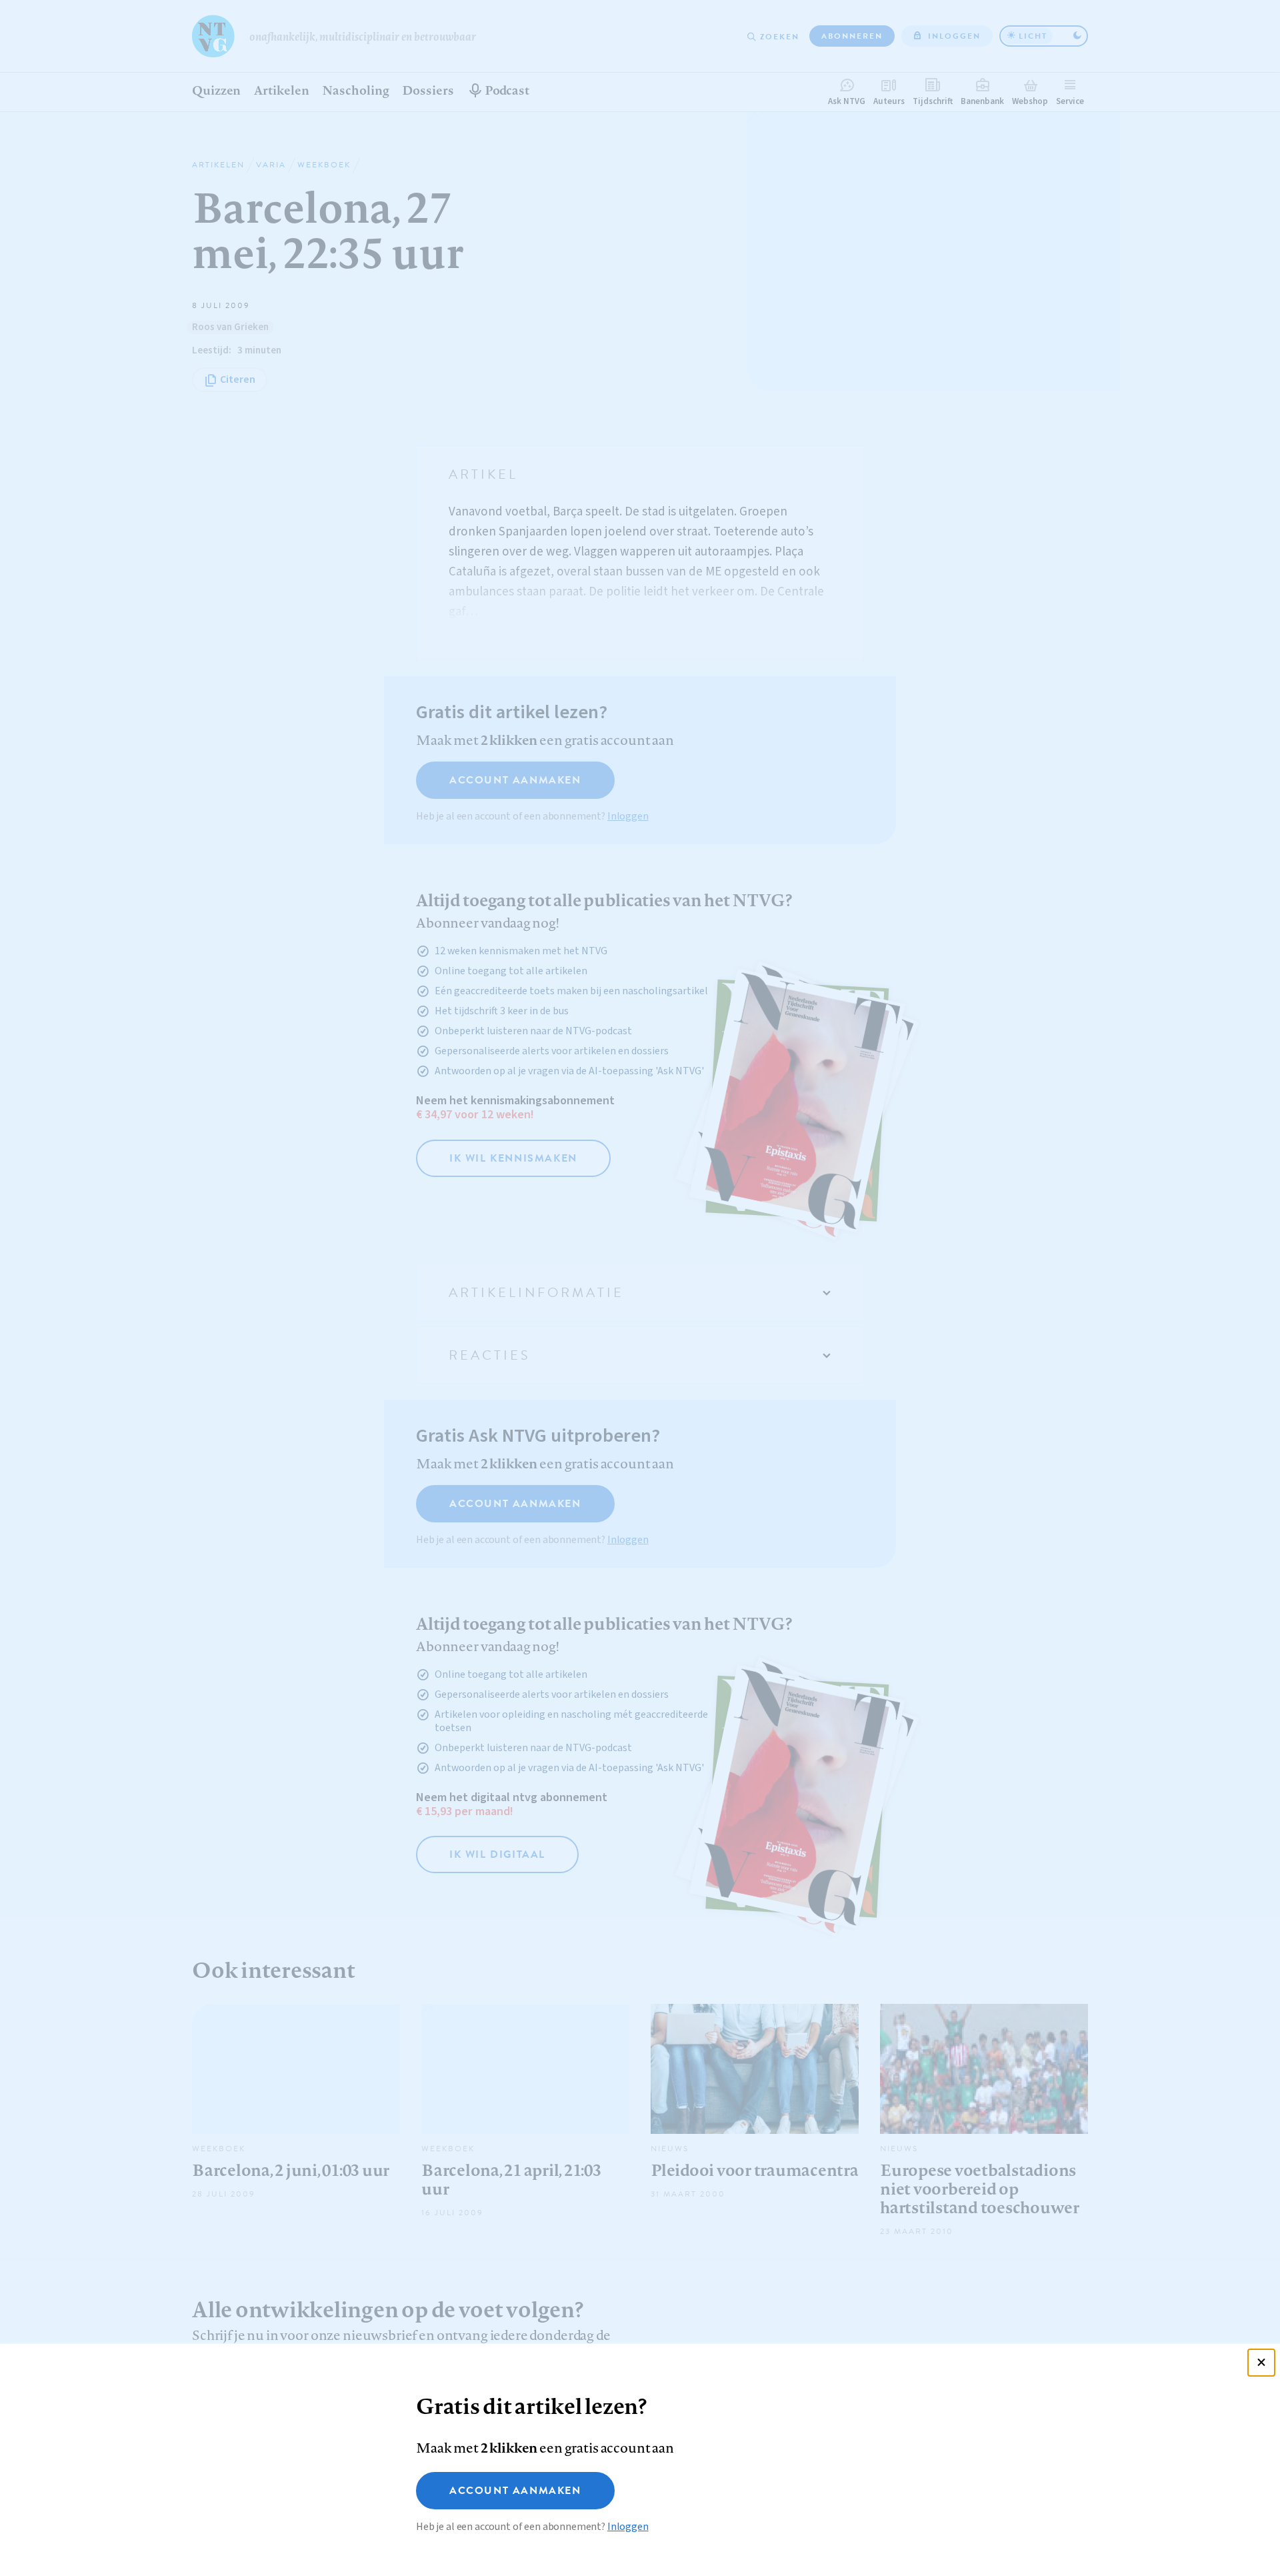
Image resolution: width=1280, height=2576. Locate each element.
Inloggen (628, 2527)
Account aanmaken (515, 2491)
